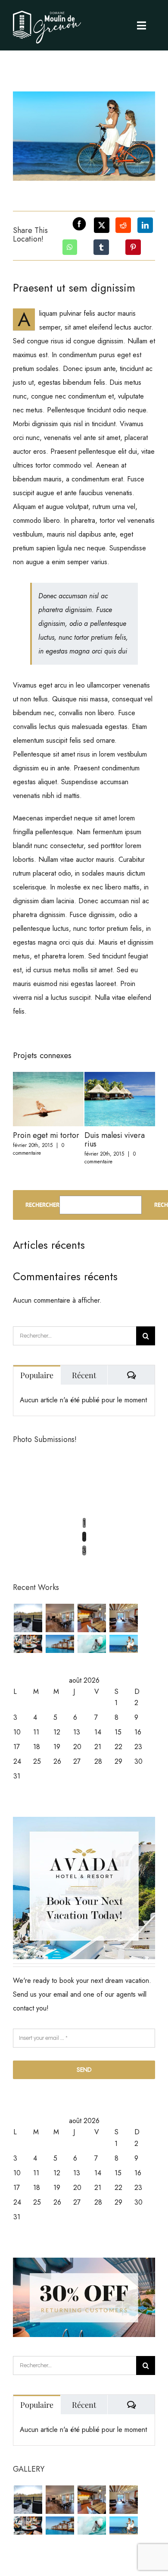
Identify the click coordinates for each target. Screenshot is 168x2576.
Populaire (37, 1375)
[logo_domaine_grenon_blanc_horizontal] (47, 10)
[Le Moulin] (123, 1618)
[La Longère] (92, 1618)
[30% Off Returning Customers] (84, 2261)
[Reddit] (123, 225)
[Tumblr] (101, 247)
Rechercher (42, 1205)
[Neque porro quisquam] (28, 1644)
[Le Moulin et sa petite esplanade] (28, 1618)
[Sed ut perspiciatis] (60, 1644)
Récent (84, 1375)
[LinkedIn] (145, 225)
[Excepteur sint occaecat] (92, 1644)
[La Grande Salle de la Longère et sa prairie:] (60, 1618)
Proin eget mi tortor (46, 1135)
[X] (102, 225)
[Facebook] (75, 225)
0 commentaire (39, 1149)
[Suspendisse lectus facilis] (123, 1644)
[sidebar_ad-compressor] (84, 1820)
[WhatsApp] (70, 247)
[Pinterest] (133, 247)
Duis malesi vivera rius (115, 1140)
